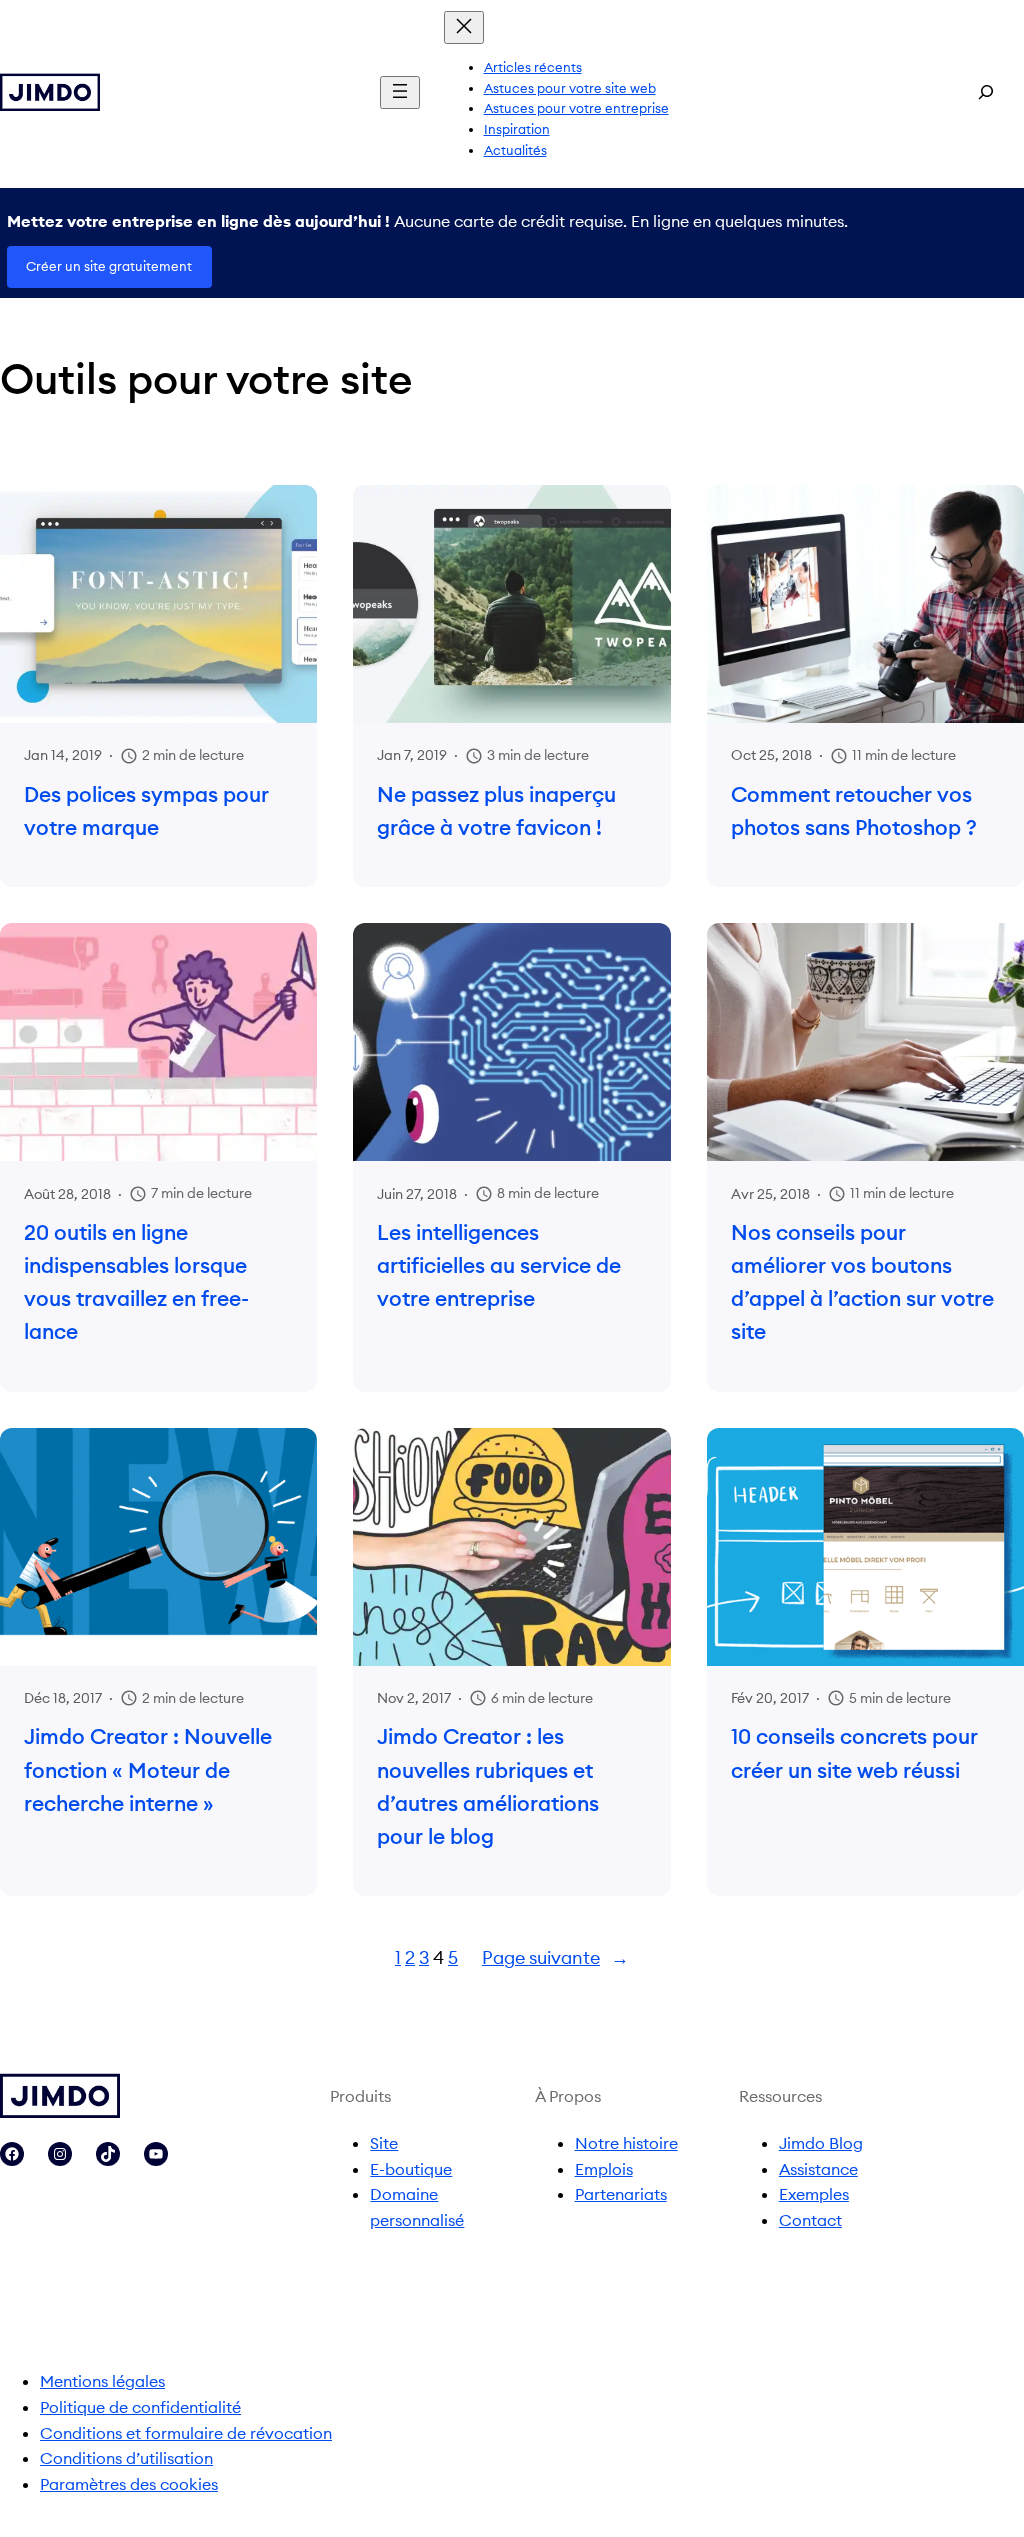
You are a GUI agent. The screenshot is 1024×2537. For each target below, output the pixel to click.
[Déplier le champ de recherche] (986, 92)
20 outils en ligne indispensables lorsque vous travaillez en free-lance (136, 1282)
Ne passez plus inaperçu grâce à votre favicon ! (496, 811)
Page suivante (555, 1957)
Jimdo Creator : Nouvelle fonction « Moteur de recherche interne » (148, 1770)
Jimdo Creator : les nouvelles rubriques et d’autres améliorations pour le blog (488, 1786)
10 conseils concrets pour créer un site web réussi (854, 1753)
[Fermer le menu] (464, 27)
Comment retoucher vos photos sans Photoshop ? (854, 811)
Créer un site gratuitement (109, 266)
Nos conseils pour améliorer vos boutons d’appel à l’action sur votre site (862, 1282)
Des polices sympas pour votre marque (146, 811)
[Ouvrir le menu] (400, 92)
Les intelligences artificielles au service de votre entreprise (499, 1266)
